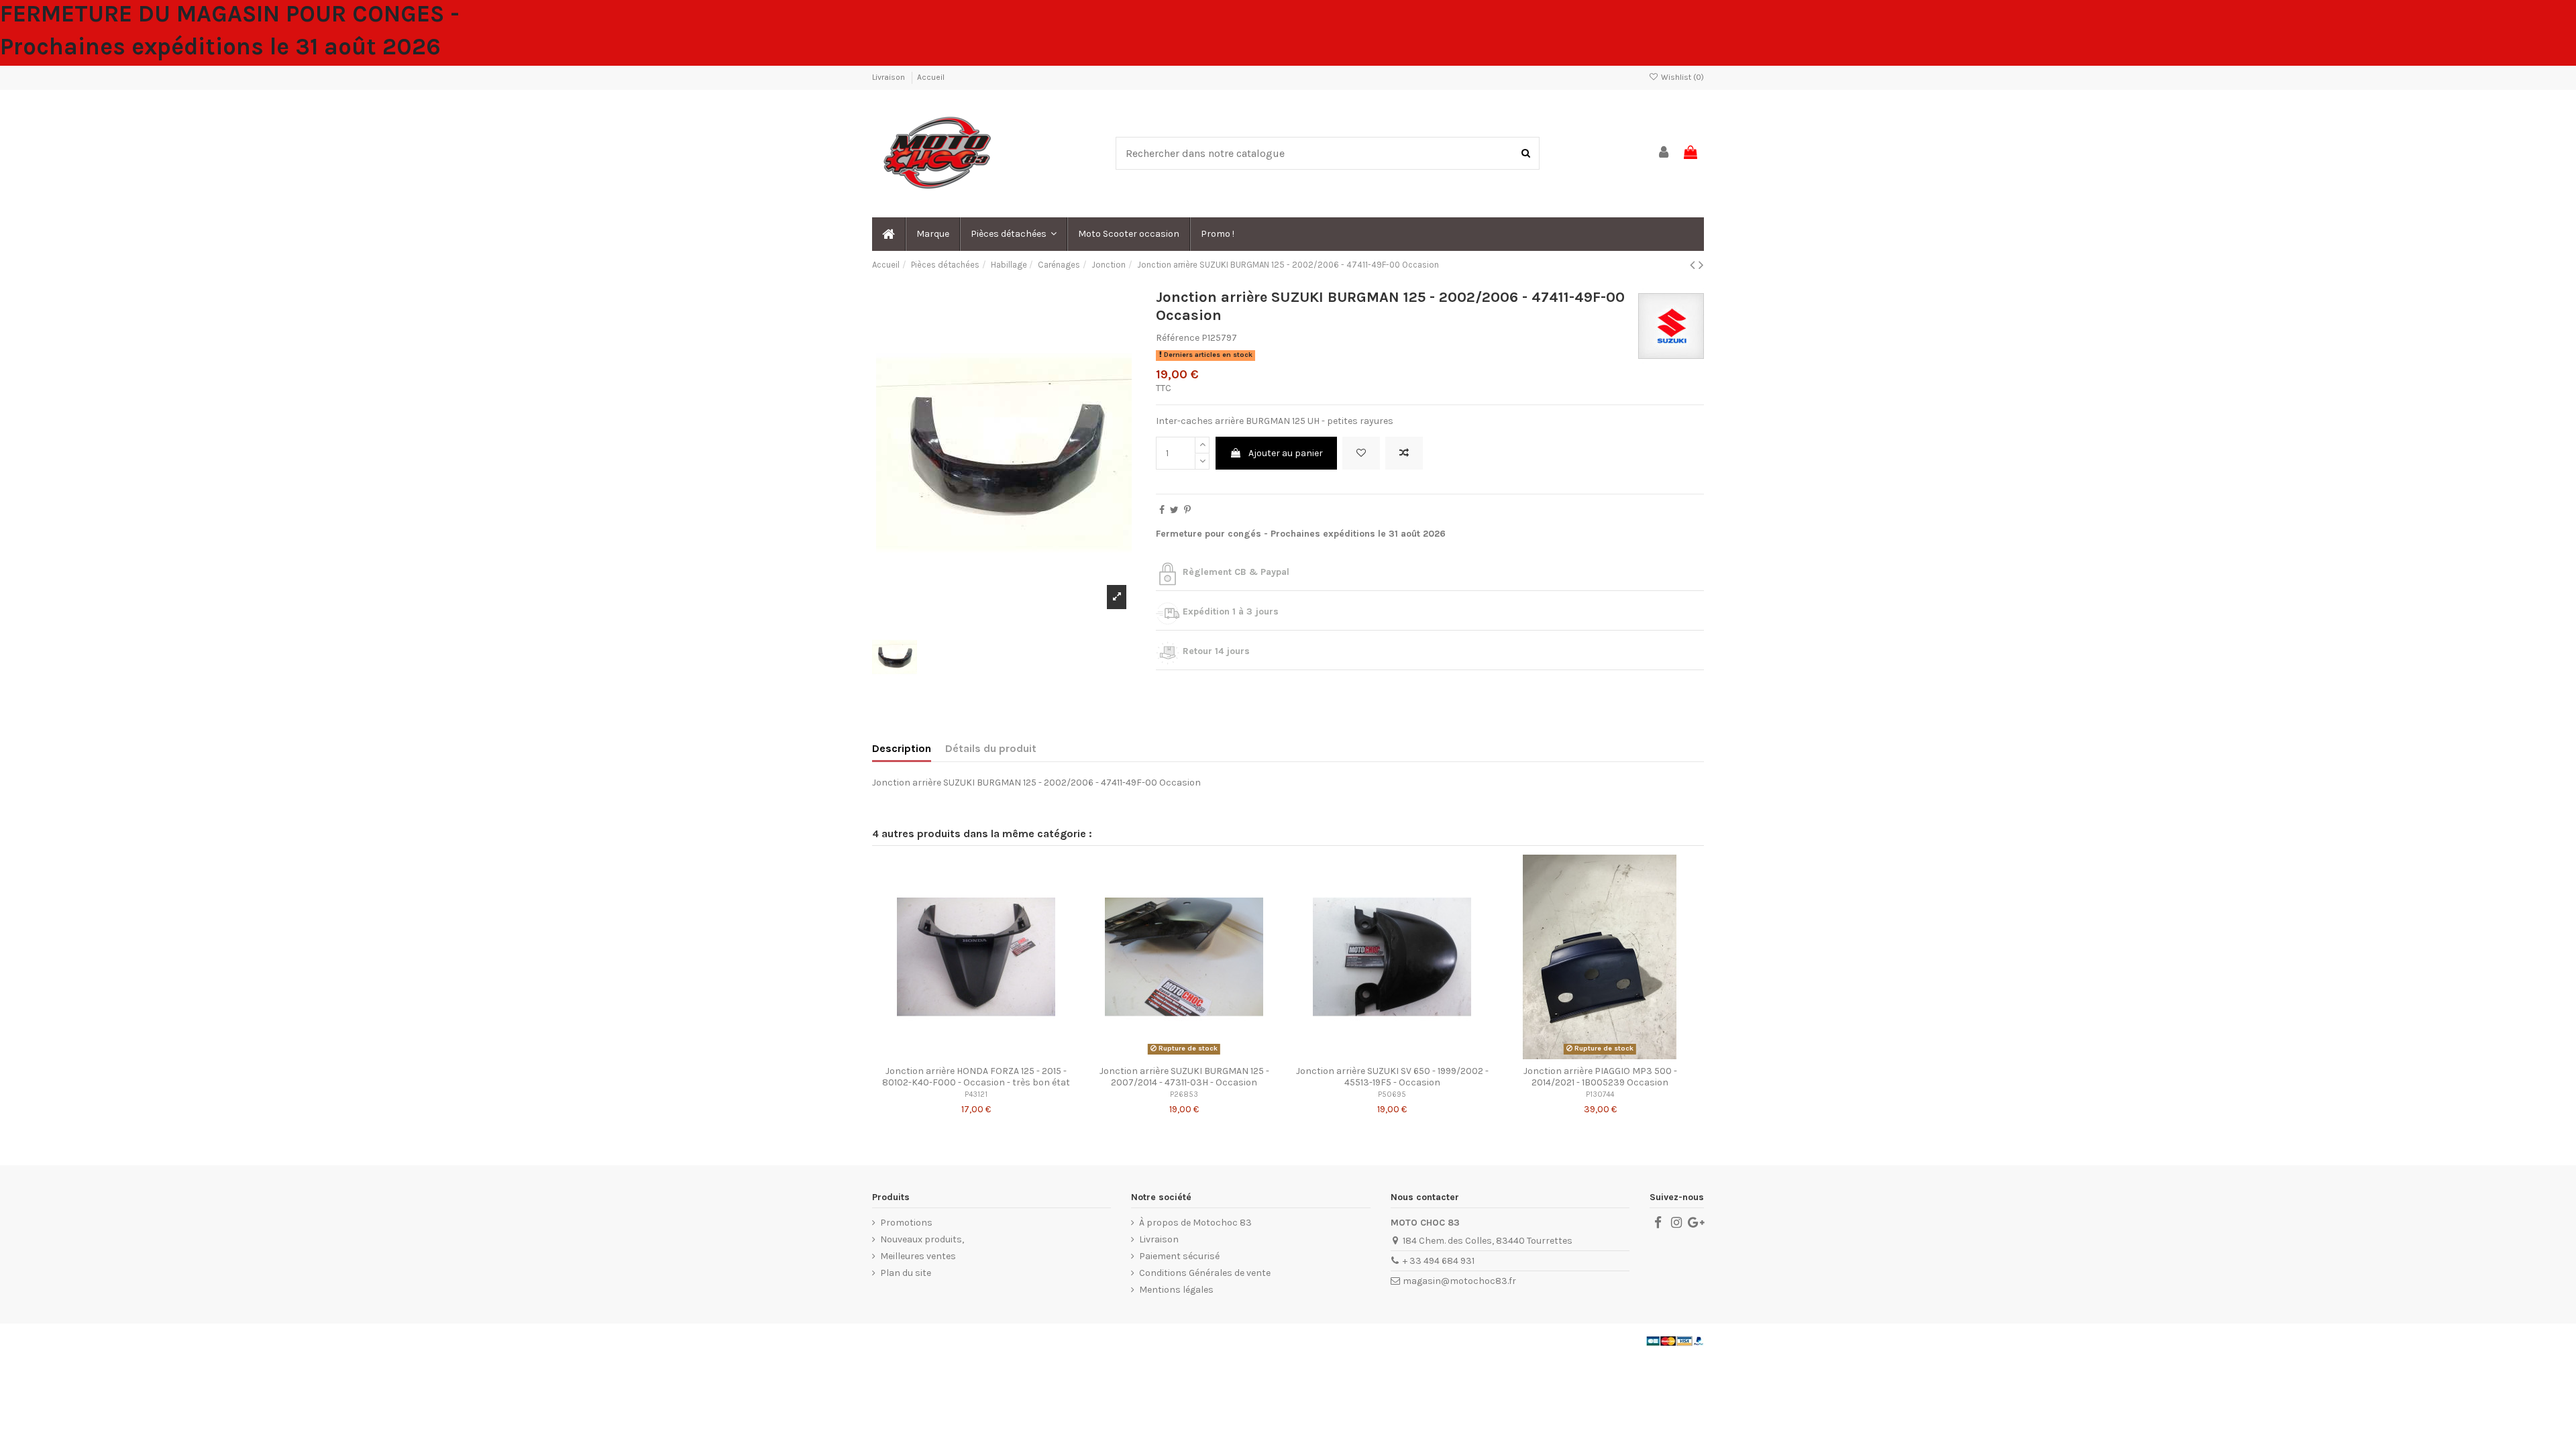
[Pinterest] (1187, 510)
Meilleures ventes (918, 1256)
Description (902, 748)
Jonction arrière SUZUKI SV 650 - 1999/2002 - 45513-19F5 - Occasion (1392, 1077)
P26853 (1184, 1094)
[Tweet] (1174, 510)
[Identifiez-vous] (1664, 153)
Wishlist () (1681, 77)
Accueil (931, 77)
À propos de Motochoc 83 (1195, 1223)
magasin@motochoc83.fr (1459, 1281)
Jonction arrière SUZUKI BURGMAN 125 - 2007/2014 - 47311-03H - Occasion (1184, 1077)
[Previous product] (1694, 265)
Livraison (890, 77)
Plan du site (906, 1273)
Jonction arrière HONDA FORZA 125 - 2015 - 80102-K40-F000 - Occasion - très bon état (976, 1077)
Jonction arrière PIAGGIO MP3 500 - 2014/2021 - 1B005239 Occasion (1600, 1077)
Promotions (906, 1223)
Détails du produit (991, 748)
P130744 (1600, 1094)
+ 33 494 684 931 (1439, 1261)
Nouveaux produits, (922, 1239)
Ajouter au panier (1286, 453)
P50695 (1392, 1094)
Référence (1178, 338)
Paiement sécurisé (1179, 1256)
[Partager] (1162, 510)
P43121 (976, 1094)
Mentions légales (1176, 1290)
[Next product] (1701, 265)
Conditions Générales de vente (1205, 1273)
